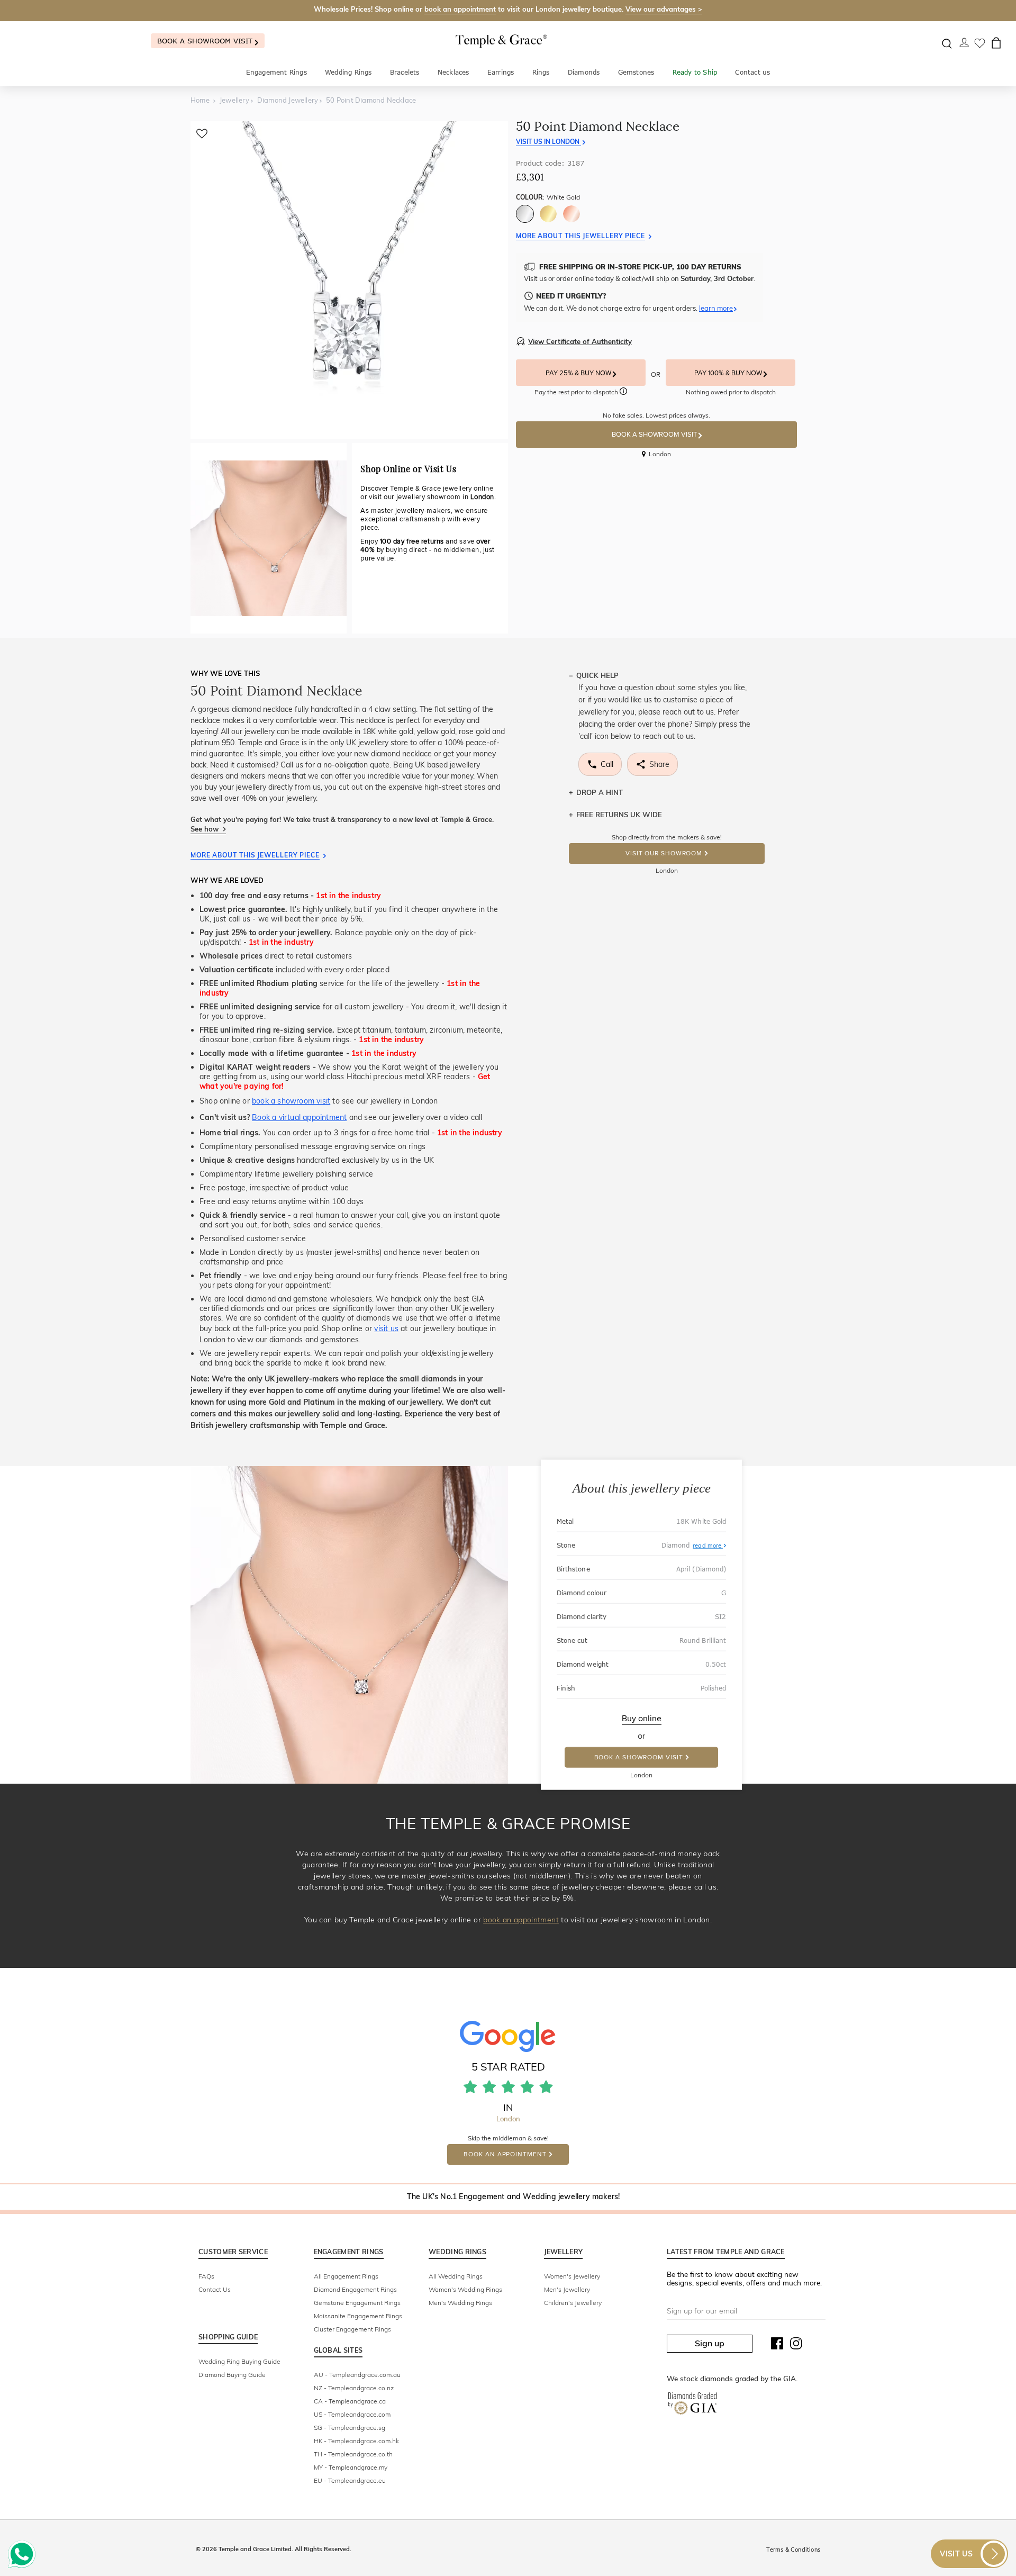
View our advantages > (664, 9)
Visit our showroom (664, 853)
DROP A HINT (600, 792)
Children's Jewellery (573, 2303)
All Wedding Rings (456, 2276)
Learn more (716, 308)
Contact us (752, 72)
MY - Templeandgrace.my (351, 2467)
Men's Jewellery (567, 2289)
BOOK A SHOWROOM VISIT (655, 435)
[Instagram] (796, 2346)
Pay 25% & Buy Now (579, 373)
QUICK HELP (597, 675)
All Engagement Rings (346, 2276)
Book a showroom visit (206, 41)
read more (708, 1545)
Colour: (548, 197)
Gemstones (636, 72)
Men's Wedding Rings (460, 2303)
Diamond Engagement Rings (355, 2289)
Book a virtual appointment (299, 1117)
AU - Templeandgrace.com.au (357, 2375)
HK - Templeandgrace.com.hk (356, 2441)
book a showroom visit (291, 1101)
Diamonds (584, 72)
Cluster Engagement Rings (352, 2329)
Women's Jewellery (572, 2276)
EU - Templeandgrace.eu (350, 2480)
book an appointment (460, 9)
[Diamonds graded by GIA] (692, 2406)
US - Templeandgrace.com (352, 2414)
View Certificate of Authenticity (580, 341)
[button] (623, 393)
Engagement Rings (276, 72)
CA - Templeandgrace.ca (350, 2401)
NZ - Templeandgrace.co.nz (354, 2388)
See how (206, 829)
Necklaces (453, 72)
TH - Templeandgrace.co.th (353, 2454)
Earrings (501, 72)
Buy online (642, 1719)
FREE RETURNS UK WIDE (619, 815)
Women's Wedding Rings (465, 2289)
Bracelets (405, 72)
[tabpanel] (349, 280)
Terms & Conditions (793, 2550)
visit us (386, 1328)
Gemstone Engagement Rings (357, 2303)
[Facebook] (777, 2346)
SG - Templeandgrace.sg (350, 2428)
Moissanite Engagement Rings (358, 2316)
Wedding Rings (348, 72)
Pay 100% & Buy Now (729, 373)
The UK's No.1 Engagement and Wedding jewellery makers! (514, 2197)
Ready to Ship (695, 72)
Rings (541, 72)
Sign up (710, 2343)
